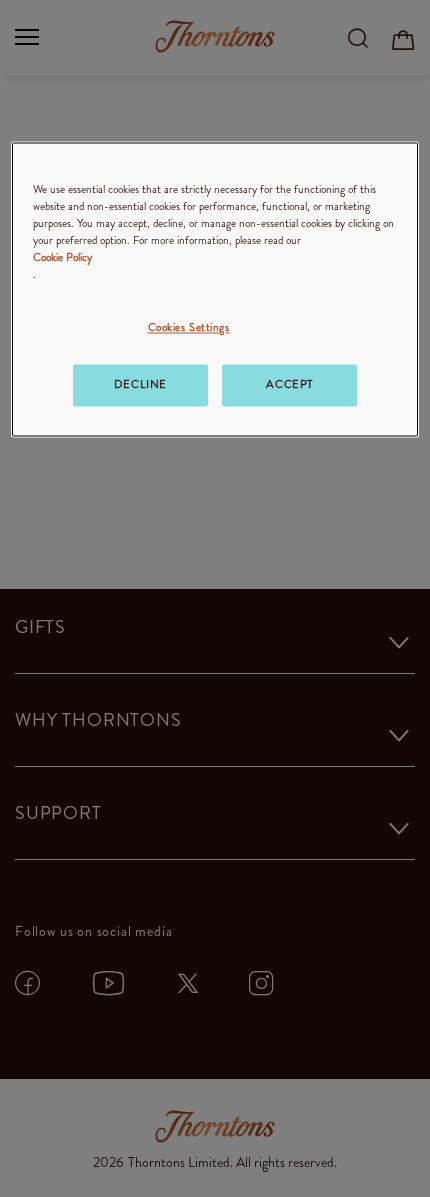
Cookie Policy (62, 257)
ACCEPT (289, 384)
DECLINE (140, 384)
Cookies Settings (189, 327)
